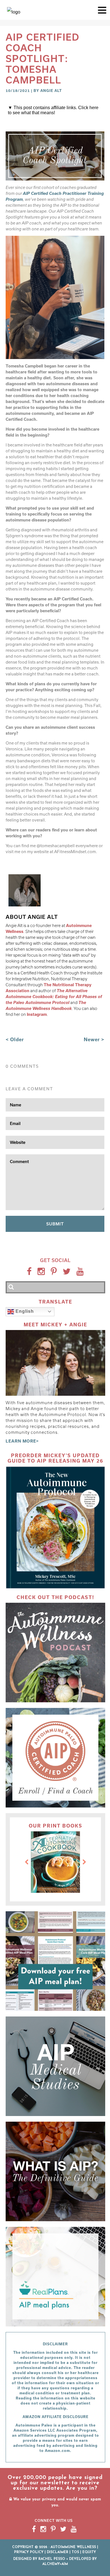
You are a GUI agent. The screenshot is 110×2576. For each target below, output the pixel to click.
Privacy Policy (29, 2552)
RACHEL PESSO (52, 2559)
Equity (89, 2552)
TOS (75, 2552)
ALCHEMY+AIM (55, 2564)
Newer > (94, 1039)
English (24, 1311)
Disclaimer (58, 2552)
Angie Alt (51, 91)
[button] (102, 10)
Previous (27, 1862)
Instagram (37, 1014)
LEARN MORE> (22, 1441)
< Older (15, 1039)
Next (84, 1862)
